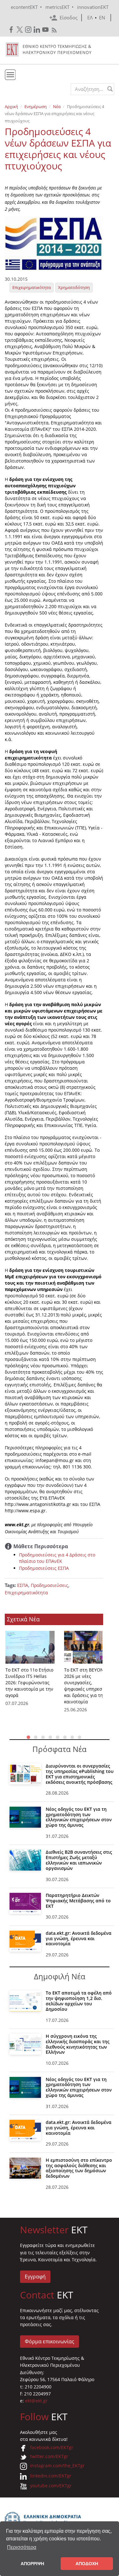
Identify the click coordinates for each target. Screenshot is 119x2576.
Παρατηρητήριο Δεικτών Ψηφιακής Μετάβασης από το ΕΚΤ (78, 1901)
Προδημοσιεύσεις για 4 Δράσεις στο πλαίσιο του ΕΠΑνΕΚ (57, 1558)
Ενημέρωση (36, 106)
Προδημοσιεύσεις (50, 1585)
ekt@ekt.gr (36, 2401)
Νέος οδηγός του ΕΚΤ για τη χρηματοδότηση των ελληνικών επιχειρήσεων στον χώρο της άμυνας (79, 1817)
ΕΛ (90, 17)
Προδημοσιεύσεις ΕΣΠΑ (44, 1568)
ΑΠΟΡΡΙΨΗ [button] (32, 2564)
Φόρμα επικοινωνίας (50, 2341)
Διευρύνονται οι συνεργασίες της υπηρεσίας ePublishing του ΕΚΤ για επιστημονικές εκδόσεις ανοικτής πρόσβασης (80, 1774)
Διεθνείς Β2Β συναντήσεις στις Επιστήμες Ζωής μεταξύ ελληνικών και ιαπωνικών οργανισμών (79, 1860)
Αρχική (11, 106)
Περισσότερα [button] (22, 2547)
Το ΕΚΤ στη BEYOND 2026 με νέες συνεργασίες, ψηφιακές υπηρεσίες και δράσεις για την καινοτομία (86, 1686)
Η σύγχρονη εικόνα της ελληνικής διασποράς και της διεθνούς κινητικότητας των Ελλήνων (78, 2044)
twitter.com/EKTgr (49, 2456)
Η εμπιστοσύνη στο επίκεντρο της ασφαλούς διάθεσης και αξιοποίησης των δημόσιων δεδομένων (79, 2168)
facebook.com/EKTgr (52, 2447)
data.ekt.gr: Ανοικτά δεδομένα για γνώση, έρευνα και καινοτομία (79, 1938)
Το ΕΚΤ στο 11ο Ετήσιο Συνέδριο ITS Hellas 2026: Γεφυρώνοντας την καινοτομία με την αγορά (29, 1683)
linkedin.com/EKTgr (51, 2476)
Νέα (57, 106)
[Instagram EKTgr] (29, 30)
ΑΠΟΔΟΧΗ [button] (87, 2564)
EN (102, 17)
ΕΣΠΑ (23, 1585)
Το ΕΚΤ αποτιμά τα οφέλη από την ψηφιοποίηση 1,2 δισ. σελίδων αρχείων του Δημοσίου (79, 2001)
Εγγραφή (35, 2277)
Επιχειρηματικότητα (32, 287)
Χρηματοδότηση (74, 287)
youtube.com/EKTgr (51, 2486)
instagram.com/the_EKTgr (57, 2466)
